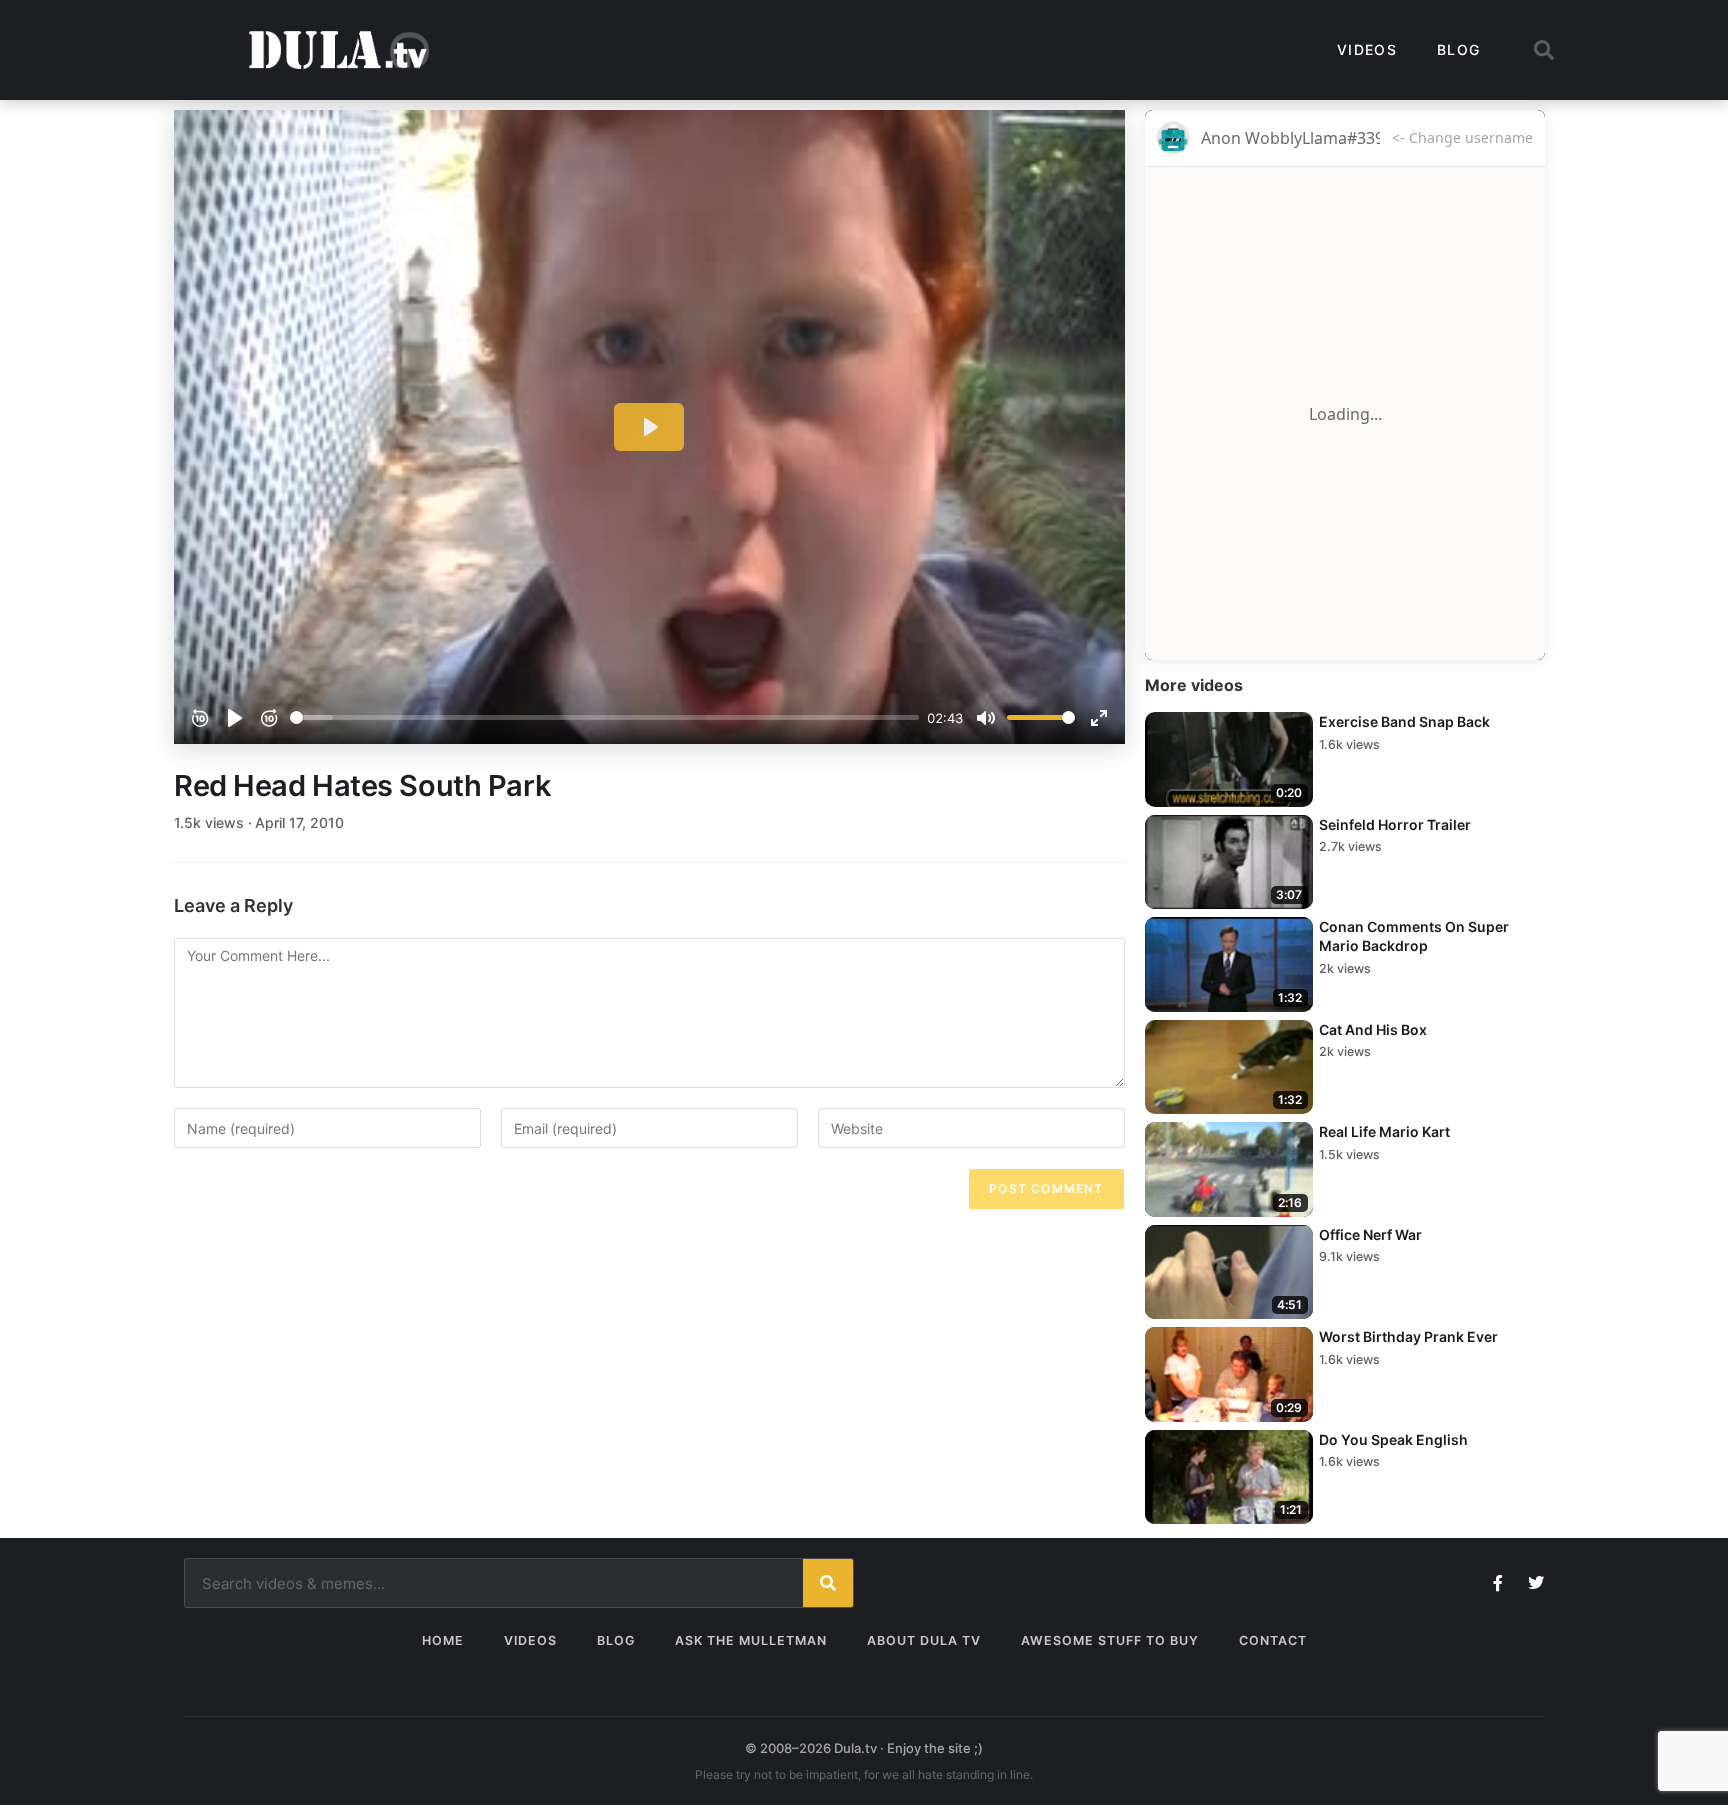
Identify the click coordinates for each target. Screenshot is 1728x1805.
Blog (1458, 49)
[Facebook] (1498, 1583)
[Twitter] (1536, 1583)
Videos (1367, 49)
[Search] (828, 1583)
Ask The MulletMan (751, 1640)
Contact (1273, 1640)
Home (443, 1640)
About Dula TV (924, 1640)
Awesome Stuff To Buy (1110, 1640)
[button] (1544, 50)
